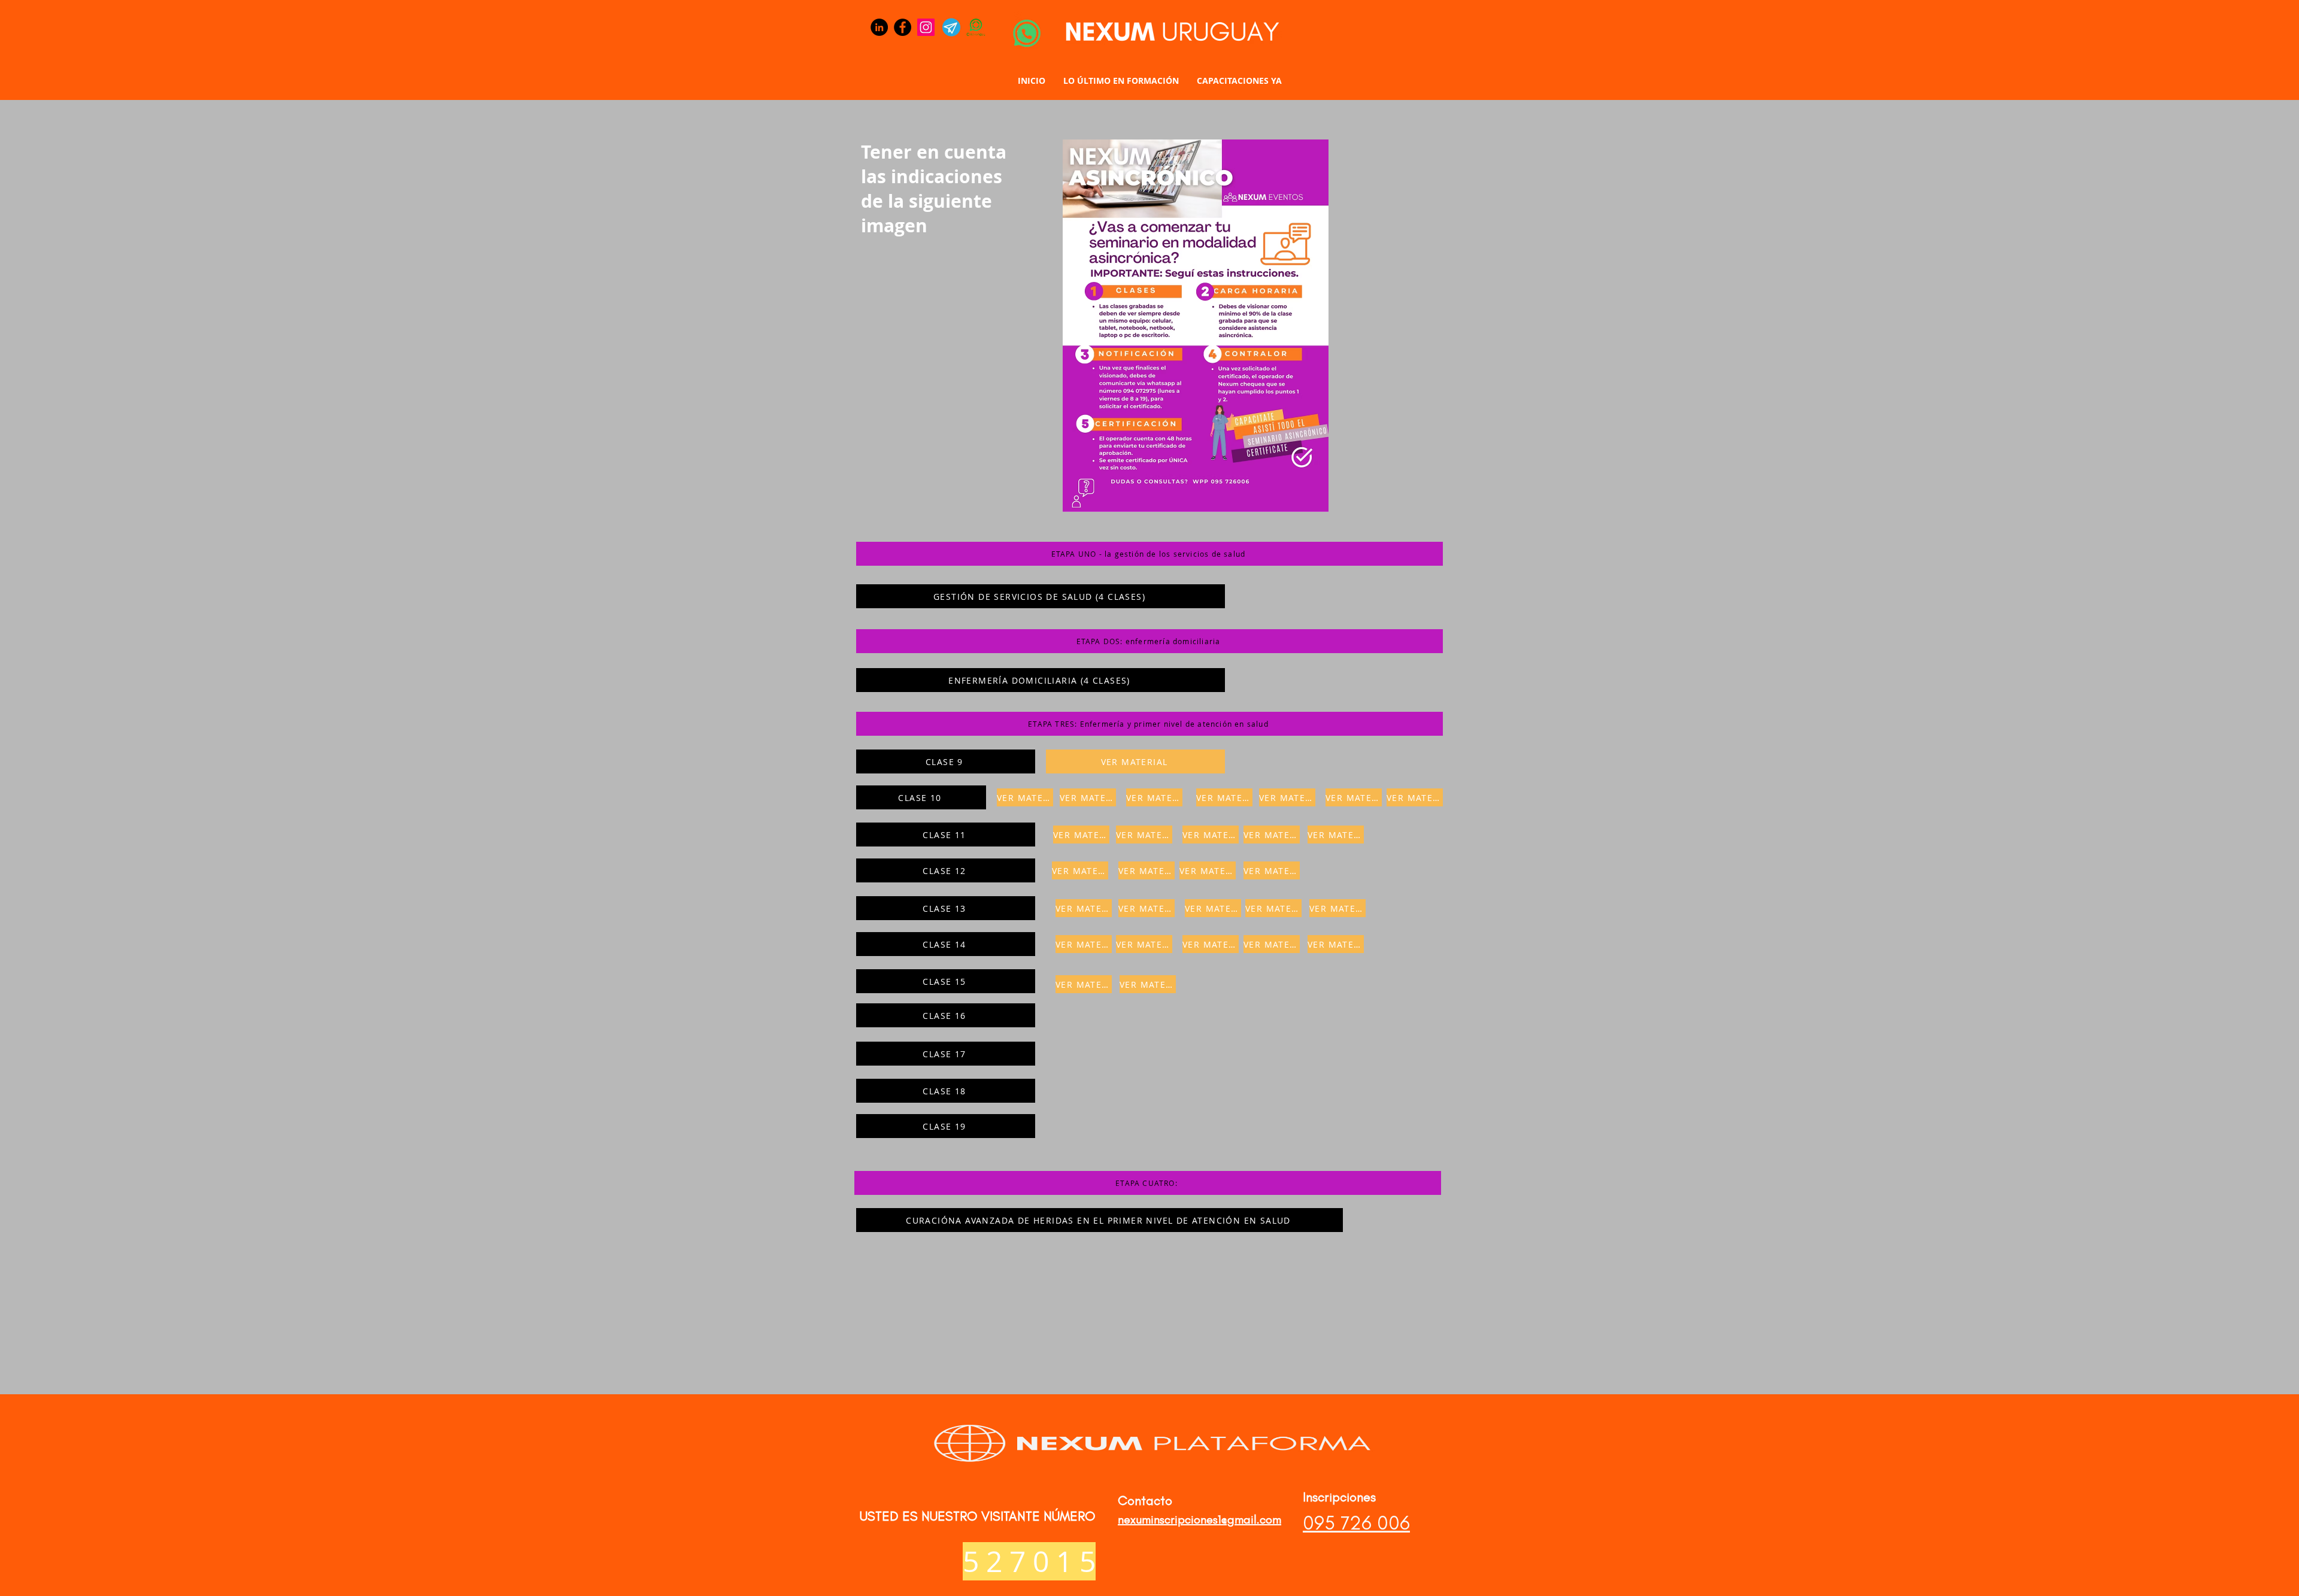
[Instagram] (926, 27)
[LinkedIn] (879, 27)
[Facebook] (903, 27)
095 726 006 (1356, 1523)
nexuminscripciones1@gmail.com (1199, 1519)
